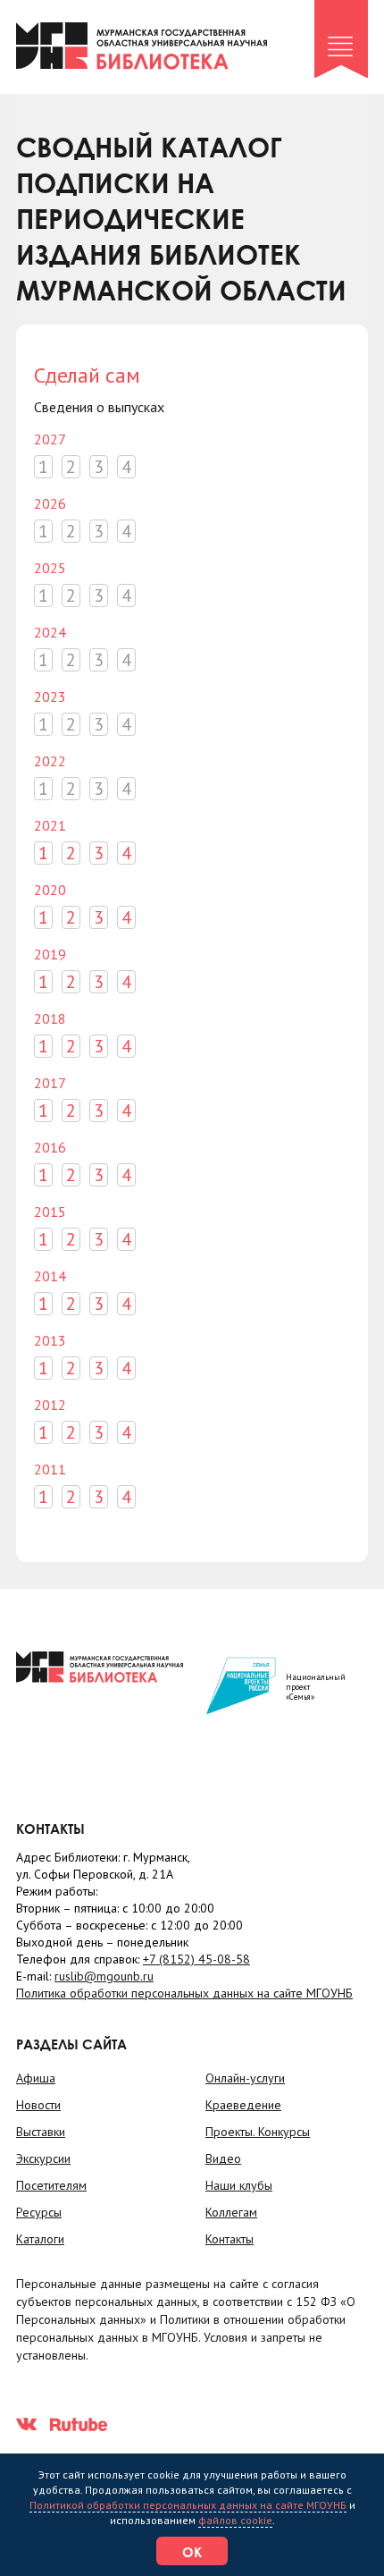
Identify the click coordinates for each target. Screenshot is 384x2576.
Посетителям (51, 2185)
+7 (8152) (196, 1959)
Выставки (41, 2132)
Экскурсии (43, 2158)
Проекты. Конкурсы (258, 2132)
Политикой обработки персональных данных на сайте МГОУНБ (188, 2505)
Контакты (230, 2239)
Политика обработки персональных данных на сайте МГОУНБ (184, 1993)
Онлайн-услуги (245, 2078)
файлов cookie (235, 2520)
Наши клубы (239, 2185)
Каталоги (40, 2239)
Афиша (36, 2078)
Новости (38, 2105)
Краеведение (243, 2105)
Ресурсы (39, 2212)
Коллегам (231, 2212)
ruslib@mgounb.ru (104, 1976)
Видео (223, 2158)
